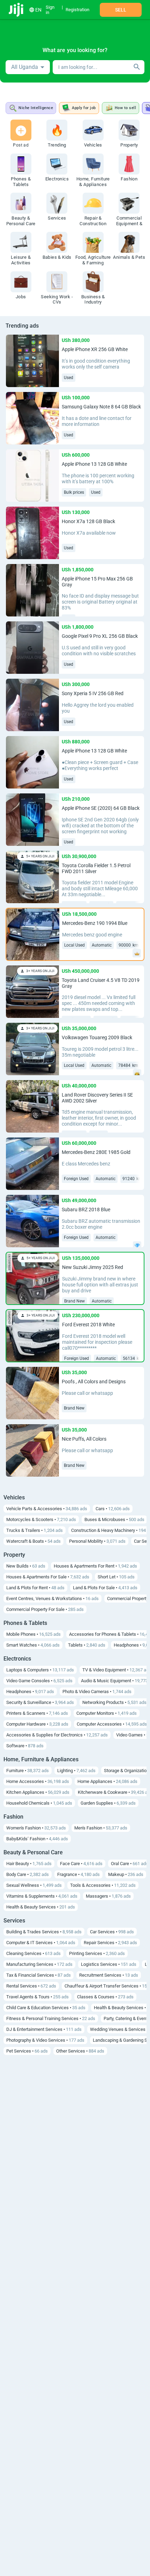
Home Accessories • (38, 1781)
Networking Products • (114, 1702)
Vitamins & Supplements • (42, 1896)
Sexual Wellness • (34, 1885)
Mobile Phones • (33, 1634)
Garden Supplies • (108, 1803)
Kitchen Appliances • (38, 1792)
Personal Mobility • (97, 1541)
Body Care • (28, 1874)
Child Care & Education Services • (46, 2008)
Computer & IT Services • (41, 1943)
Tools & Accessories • (103, 1885)
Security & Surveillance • (40, 1702)
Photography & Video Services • (45, 2040)
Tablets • (87, 1645)
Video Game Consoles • (39, 1681)
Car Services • (112, 1932)
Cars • (113, 1509)
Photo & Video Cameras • (97, 1692)
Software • (25, 1746)
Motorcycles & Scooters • (41, 1519)
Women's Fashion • (36, 1828)
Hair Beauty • (29, 1864)
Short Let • (116, 1577)
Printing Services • (97, 1953)
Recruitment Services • (109, 1975)
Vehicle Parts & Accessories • (47, 1509)
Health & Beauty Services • (41, 1907)
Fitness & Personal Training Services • (51, 2018)
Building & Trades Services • (44, 1932)
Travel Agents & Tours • (37, 1997)
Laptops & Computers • (40, 1670)
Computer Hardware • (37, 1724)
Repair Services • (110, 1943)
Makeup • (126, 1874)
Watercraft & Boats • (33, 1541)
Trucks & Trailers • (35, 1530)
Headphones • (30, 1692)
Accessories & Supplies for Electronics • (57, 1735)
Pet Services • (27, 2051)
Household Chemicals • (39, 1803)
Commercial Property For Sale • (45, 1609)
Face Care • (81, 1864)
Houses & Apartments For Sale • (48, 1577)
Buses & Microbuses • (114, 1519)
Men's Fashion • (101, 1828)
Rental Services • (31, 1986)
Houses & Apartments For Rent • (95, 1566)
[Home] (17, 10)
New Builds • (26, 1566)
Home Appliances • (107, 1781)
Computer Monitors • (107, 1713)
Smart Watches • (33, 1645)
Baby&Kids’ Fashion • (37, 1839)
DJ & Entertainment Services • (44, 2029)
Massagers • (108, 1896)
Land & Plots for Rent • (35, 1588)
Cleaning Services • (33, 1953)
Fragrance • (78, 1874)
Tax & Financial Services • (39, 1975)
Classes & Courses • (105, 1997)
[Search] (137, 67)
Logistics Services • (109, 1964)
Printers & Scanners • (37, 1713)
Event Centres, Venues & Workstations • (52, 1599)
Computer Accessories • (112, 1724)
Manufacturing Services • (39, 1964)
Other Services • (80, 2051)
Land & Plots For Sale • (105, 1588)
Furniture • (28, 1771)
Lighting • (76, 1771)
